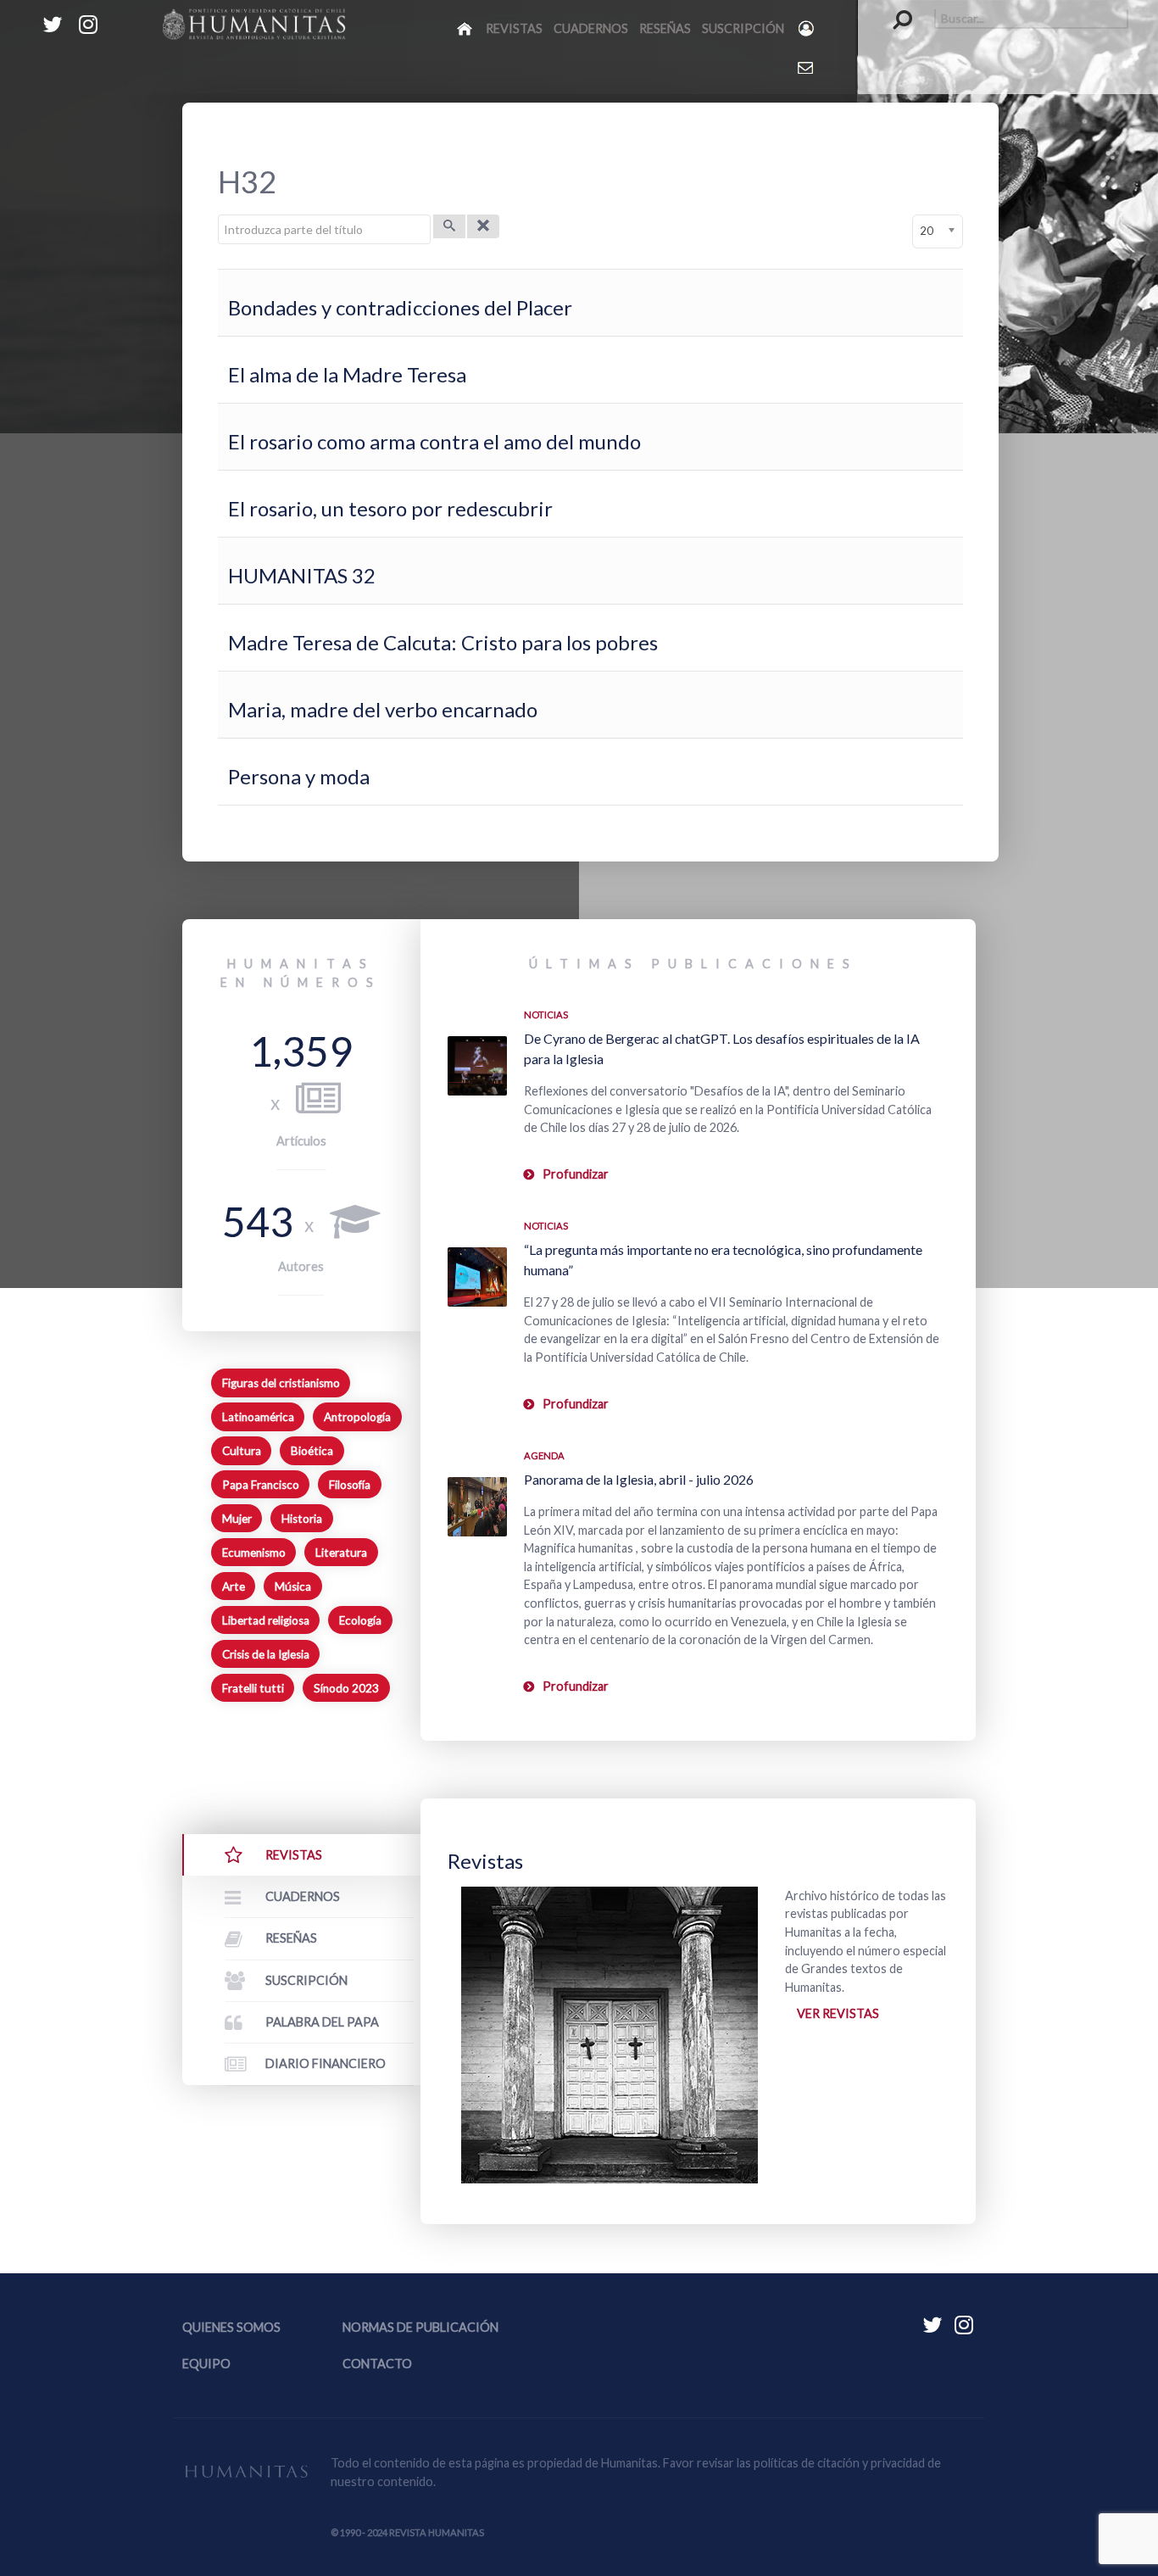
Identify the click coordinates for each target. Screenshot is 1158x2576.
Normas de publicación (420, 2327)
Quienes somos (231, 2327)
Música (293, 1586)
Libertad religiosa (266, 1620)
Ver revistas (838, 2013)
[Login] (807, 28)
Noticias (546, 1015)
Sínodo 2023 (346, 1688)
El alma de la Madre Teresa (347, 374)
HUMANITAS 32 (302, 575)
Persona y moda (299, 776)
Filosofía (350, 1485)
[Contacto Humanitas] (807, 67)
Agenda (544, 1455)
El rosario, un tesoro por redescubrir (390, 508)
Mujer (237, 1519)
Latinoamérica (258, 1417)
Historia (302, 1519)
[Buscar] (449, 226)
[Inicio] (466, 28)
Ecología (360, 1620)
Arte (234, 1586)
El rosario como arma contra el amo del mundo (434, 441)
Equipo (206, 2364)
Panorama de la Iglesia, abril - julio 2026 (639, 1479)
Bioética (312, 1451)
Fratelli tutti (253, 1688)
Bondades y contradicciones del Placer (400, 307)
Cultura (242, 1451)
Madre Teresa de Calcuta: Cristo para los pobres (443, 642)
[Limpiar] (483, 226)
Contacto (377, 2364)
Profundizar (576, 1174)
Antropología (357, 1417)
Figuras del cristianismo (281, 1383)
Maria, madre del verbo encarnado (383, 709)
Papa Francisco (261, 1485)
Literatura (341, 1553)
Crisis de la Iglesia (266, 1654)
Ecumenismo (254, 1553)
